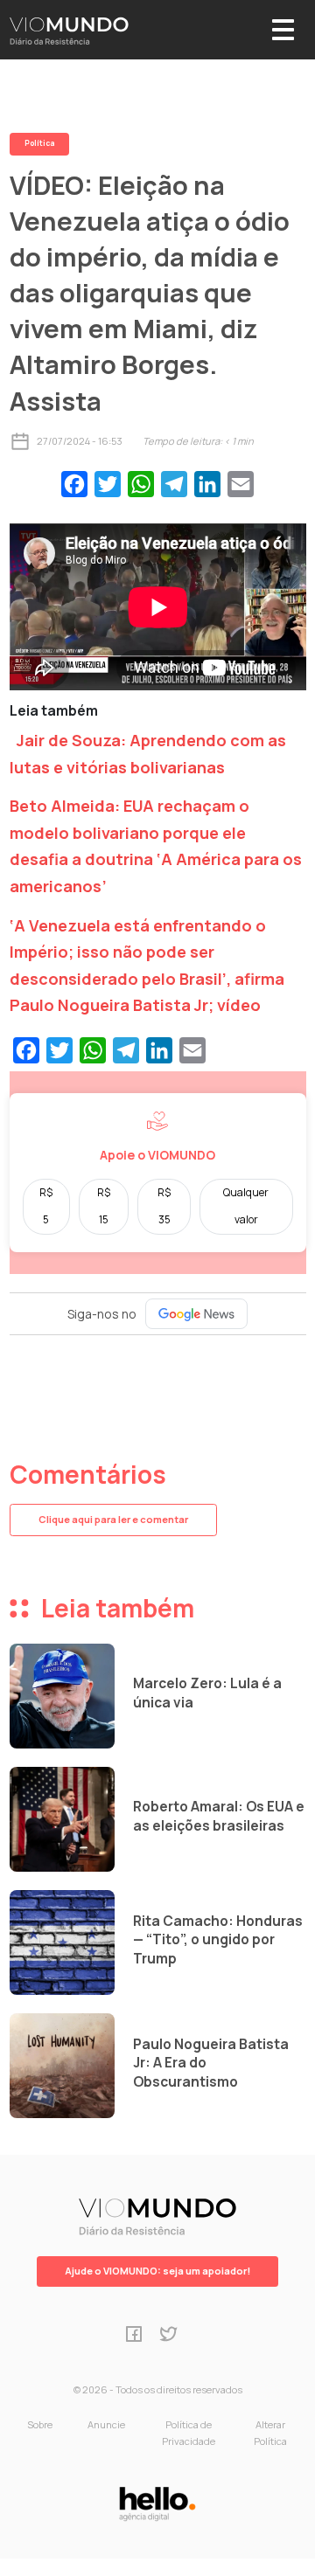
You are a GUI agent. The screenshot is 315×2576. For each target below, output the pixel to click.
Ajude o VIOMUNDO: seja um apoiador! (157, 2271)
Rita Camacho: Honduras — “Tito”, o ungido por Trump (218, 1940)
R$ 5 (46, 1206)
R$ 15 (104, 1206)
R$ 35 (164, 1206)
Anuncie (106, 2424)
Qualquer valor (246, 1206)
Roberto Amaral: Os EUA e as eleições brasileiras (219, 1816)
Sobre (40, 2424)
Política (39, 143)
